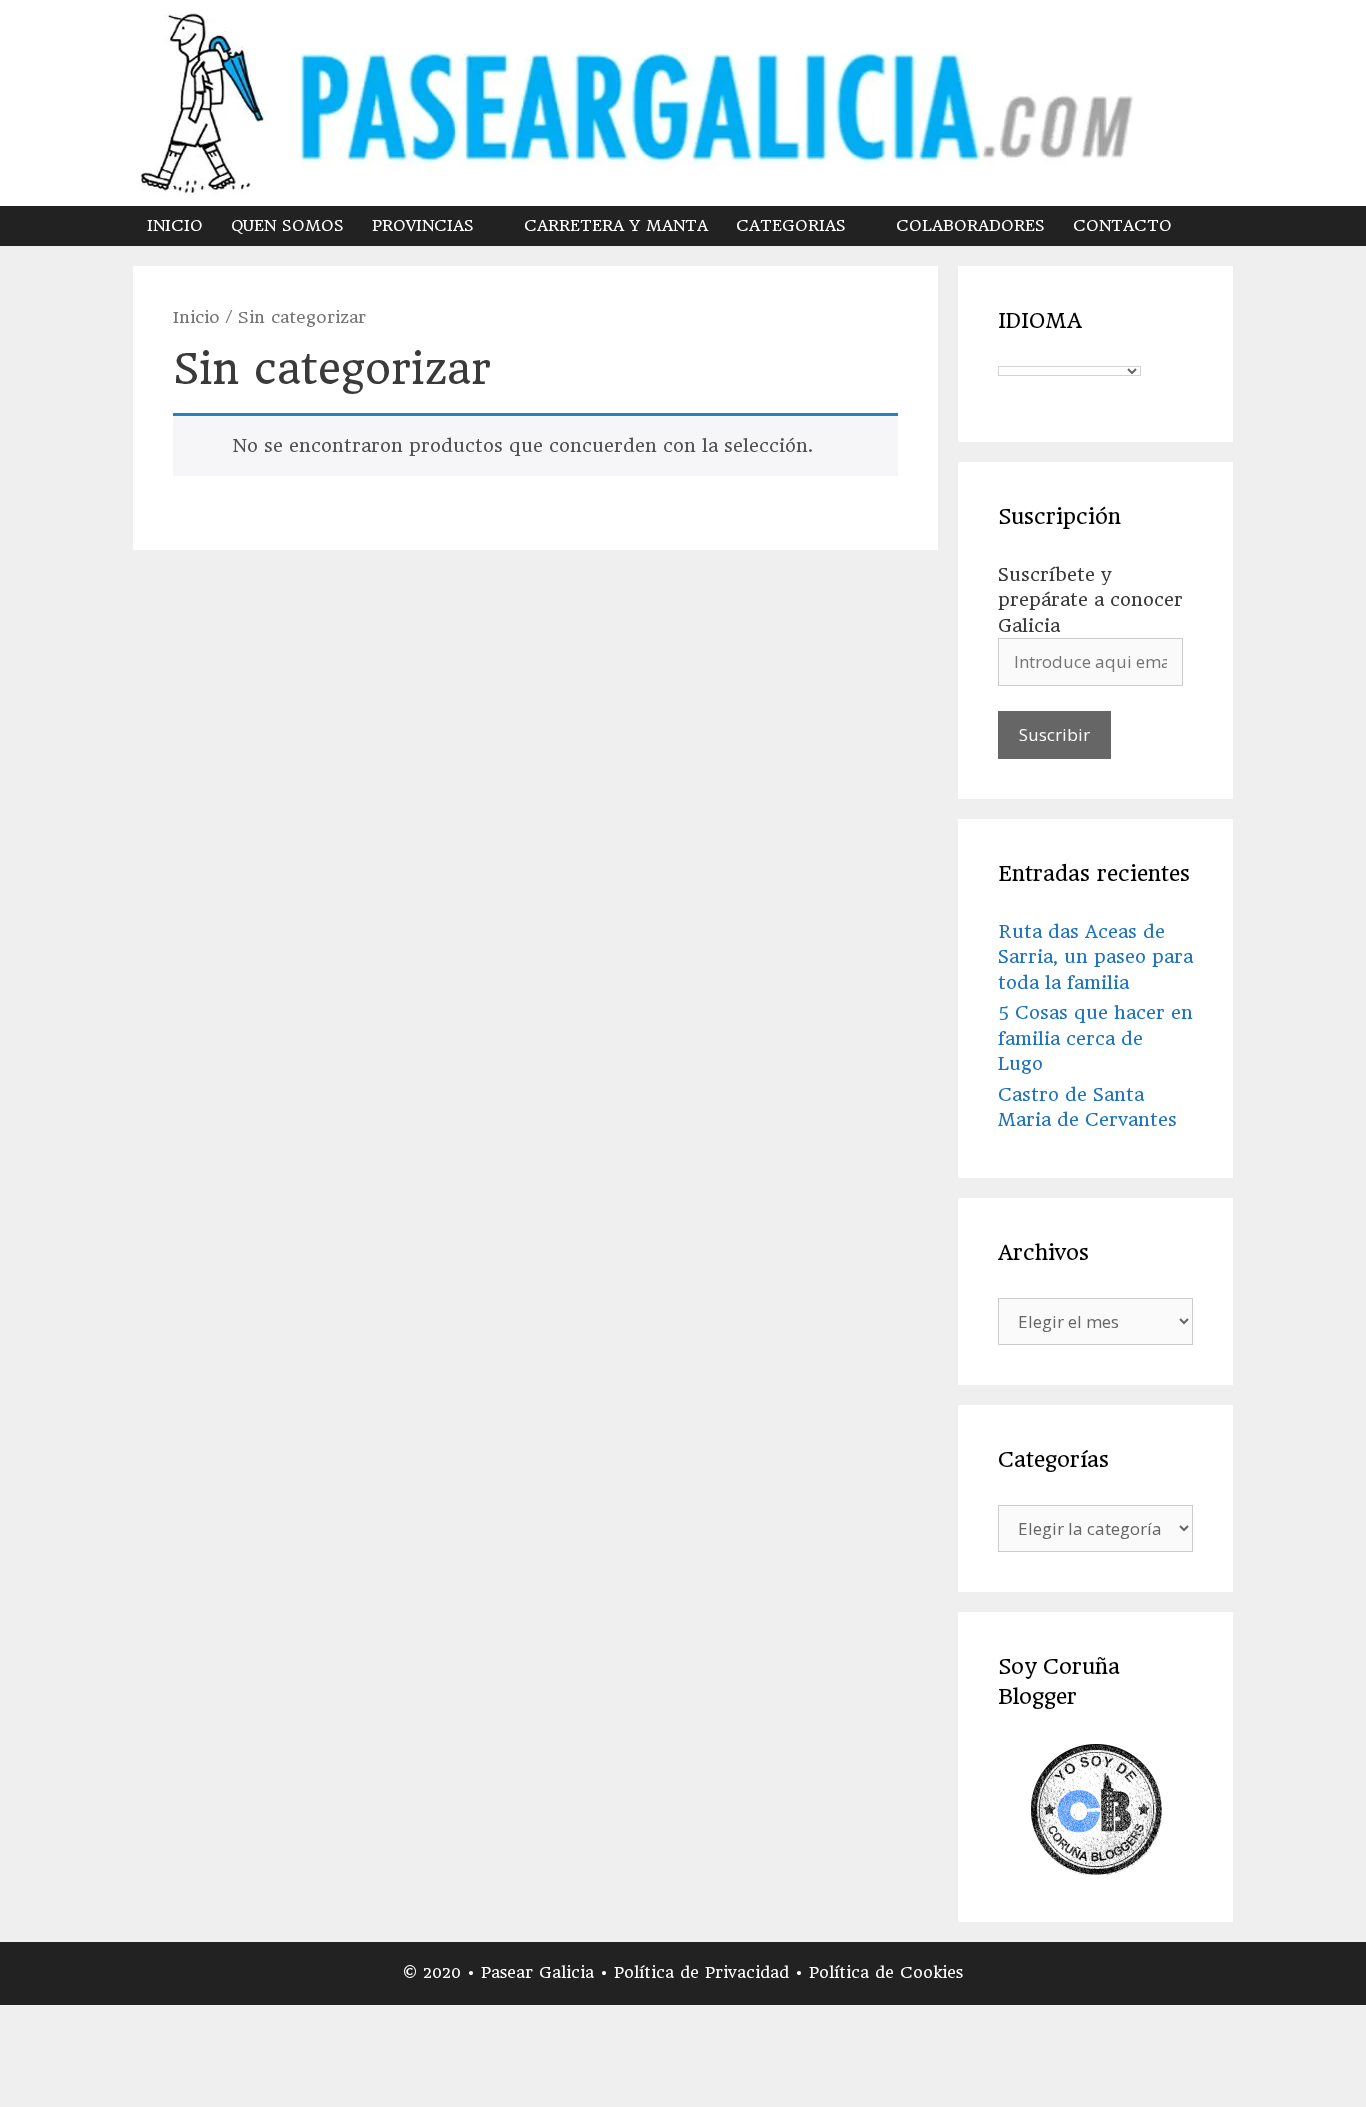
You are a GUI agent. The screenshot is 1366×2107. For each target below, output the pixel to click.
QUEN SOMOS (287, 225)
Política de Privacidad (704, 1972)
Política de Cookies (886, 1972)
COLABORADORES (970, 225)
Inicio (196, 317)
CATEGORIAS (791, 225)
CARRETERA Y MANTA (616, 225)
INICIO (175, 225)
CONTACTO (1122, 225)
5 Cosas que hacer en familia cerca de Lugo (1095, 1038)
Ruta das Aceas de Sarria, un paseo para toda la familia (1095, 957)
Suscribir (1054, 734)
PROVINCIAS (423, 225)
